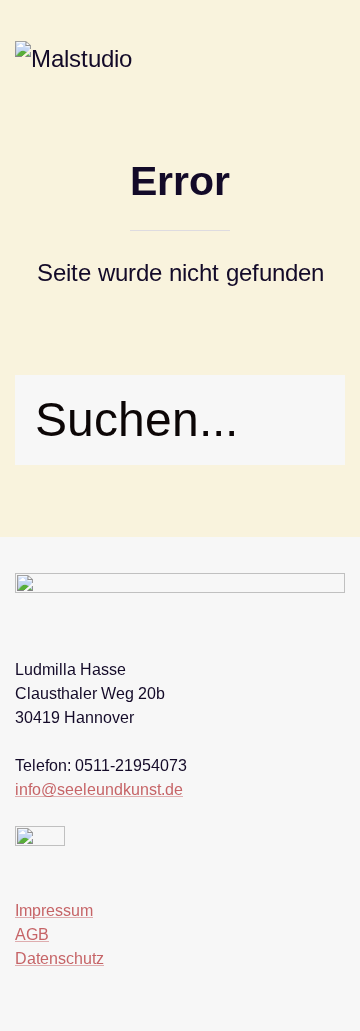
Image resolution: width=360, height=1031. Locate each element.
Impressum (54, 910)
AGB (32, 934)
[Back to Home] (92, 60)
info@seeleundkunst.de (99, 789)
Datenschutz (59, 958)
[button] (330, 60)
